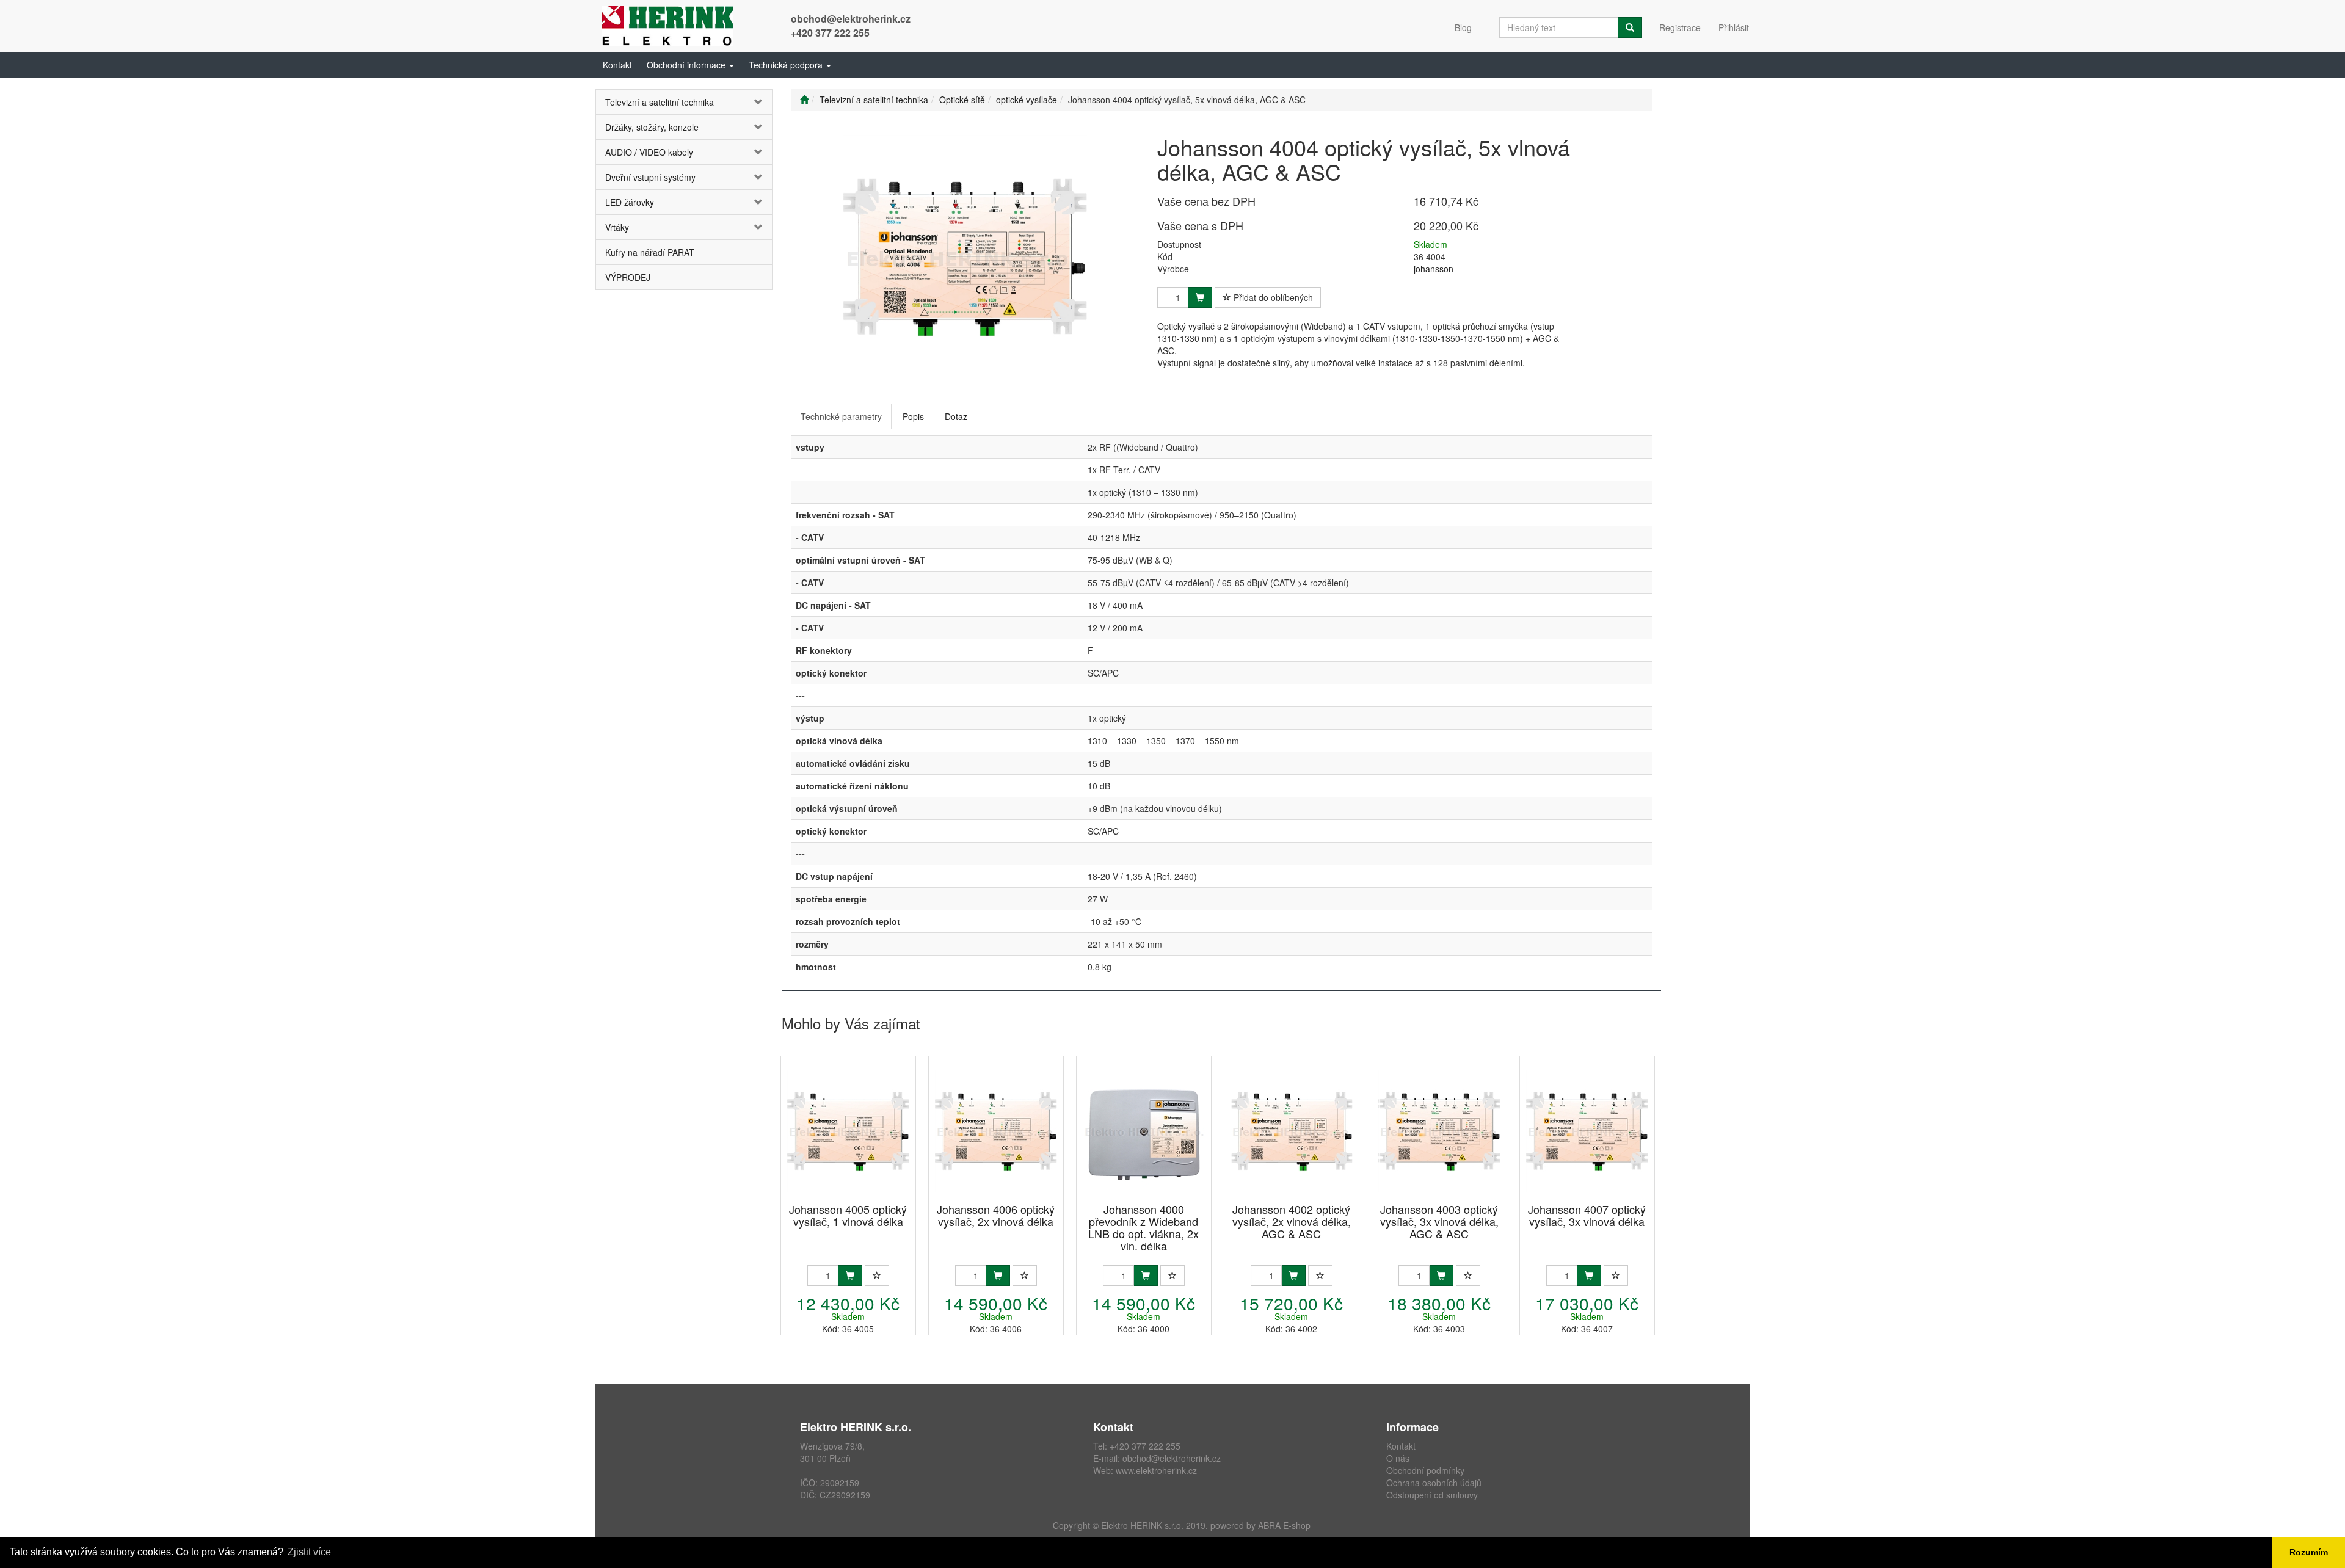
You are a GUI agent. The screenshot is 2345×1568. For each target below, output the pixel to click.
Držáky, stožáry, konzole (652, 127)
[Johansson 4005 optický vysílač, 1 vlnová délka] (848, 1131)
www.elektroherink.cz (1156, 1470)
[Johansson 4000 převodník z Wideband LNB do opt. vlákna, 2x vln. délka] (1144, 1131)
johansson (1434, 269)
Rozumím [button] (2309, 1552)
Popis (913, 416)
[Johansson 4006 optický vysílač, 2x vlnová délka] (996, 1131)
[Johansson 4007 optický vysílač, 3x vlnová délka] (1587, 1131)
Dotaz (956, 416)
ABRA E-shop (1284, 1525)
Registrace (1680, 27)
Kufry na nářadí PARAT (650, 252)
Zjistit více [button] (309, 1552)
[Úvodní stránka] (804, 100)
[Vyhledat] (1630, 27)
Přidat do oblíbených (1272, 297)
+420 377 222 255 (830, 33)
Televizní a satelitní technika (660, 102)
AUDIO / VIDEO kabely (649, 152)
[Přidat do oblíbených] (877, 1276)
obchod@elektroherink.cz (851, 19)
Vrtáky (617, 227)
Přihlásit (1734, 27)
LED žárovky (630, 202)
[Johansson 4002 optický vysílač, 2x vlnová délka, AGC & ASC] (1292, 1131)
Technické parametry (841, 416)
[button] (690, 65)
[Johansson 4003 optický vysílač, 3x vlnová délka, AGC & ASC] (1439, 1131)
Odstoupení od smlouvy (1432, 1495)
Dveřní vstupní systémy (650, 177)
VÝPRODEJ (628, 277)
